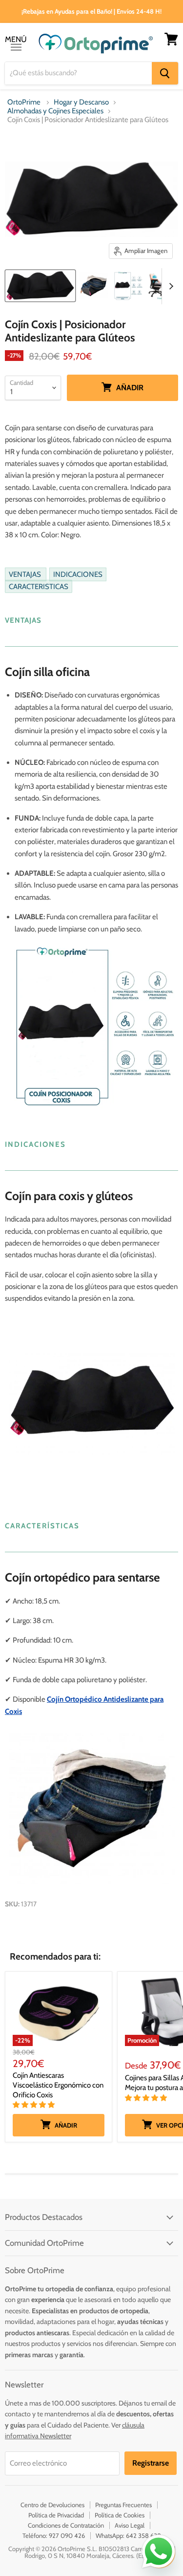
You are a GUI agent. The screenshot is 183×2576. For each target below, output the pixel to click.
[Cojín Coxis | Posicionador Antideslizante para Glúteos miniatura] (40, 286)
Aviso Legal (130, 2525)
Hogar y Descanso (81, 102)
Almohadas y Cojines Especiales (55, 111)
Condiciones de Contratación (66, 2525)
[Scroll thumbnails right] (169, 286)
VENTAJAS (26, 574)
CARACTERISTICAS (39, 586)
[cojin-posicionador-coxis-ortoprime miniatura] (128, 286)
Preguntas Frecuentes (123, 2505)
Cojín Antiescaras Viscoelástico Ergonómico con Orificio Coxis (58, 2085)
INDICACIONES (78, 574)
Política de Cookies (120, 2515)
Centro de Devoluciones (52, 2505)
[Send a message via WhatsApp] (159, 2552)
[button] (34, 2105)
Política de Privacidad (56, 2515)
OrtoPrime (24, 102)
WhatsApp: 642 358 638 (128, 2535)
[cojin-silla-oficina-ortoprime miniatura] (94, 286)
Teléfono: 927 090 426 (54, 2535)
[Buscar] (165, 73)
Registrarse (151, 2463)
